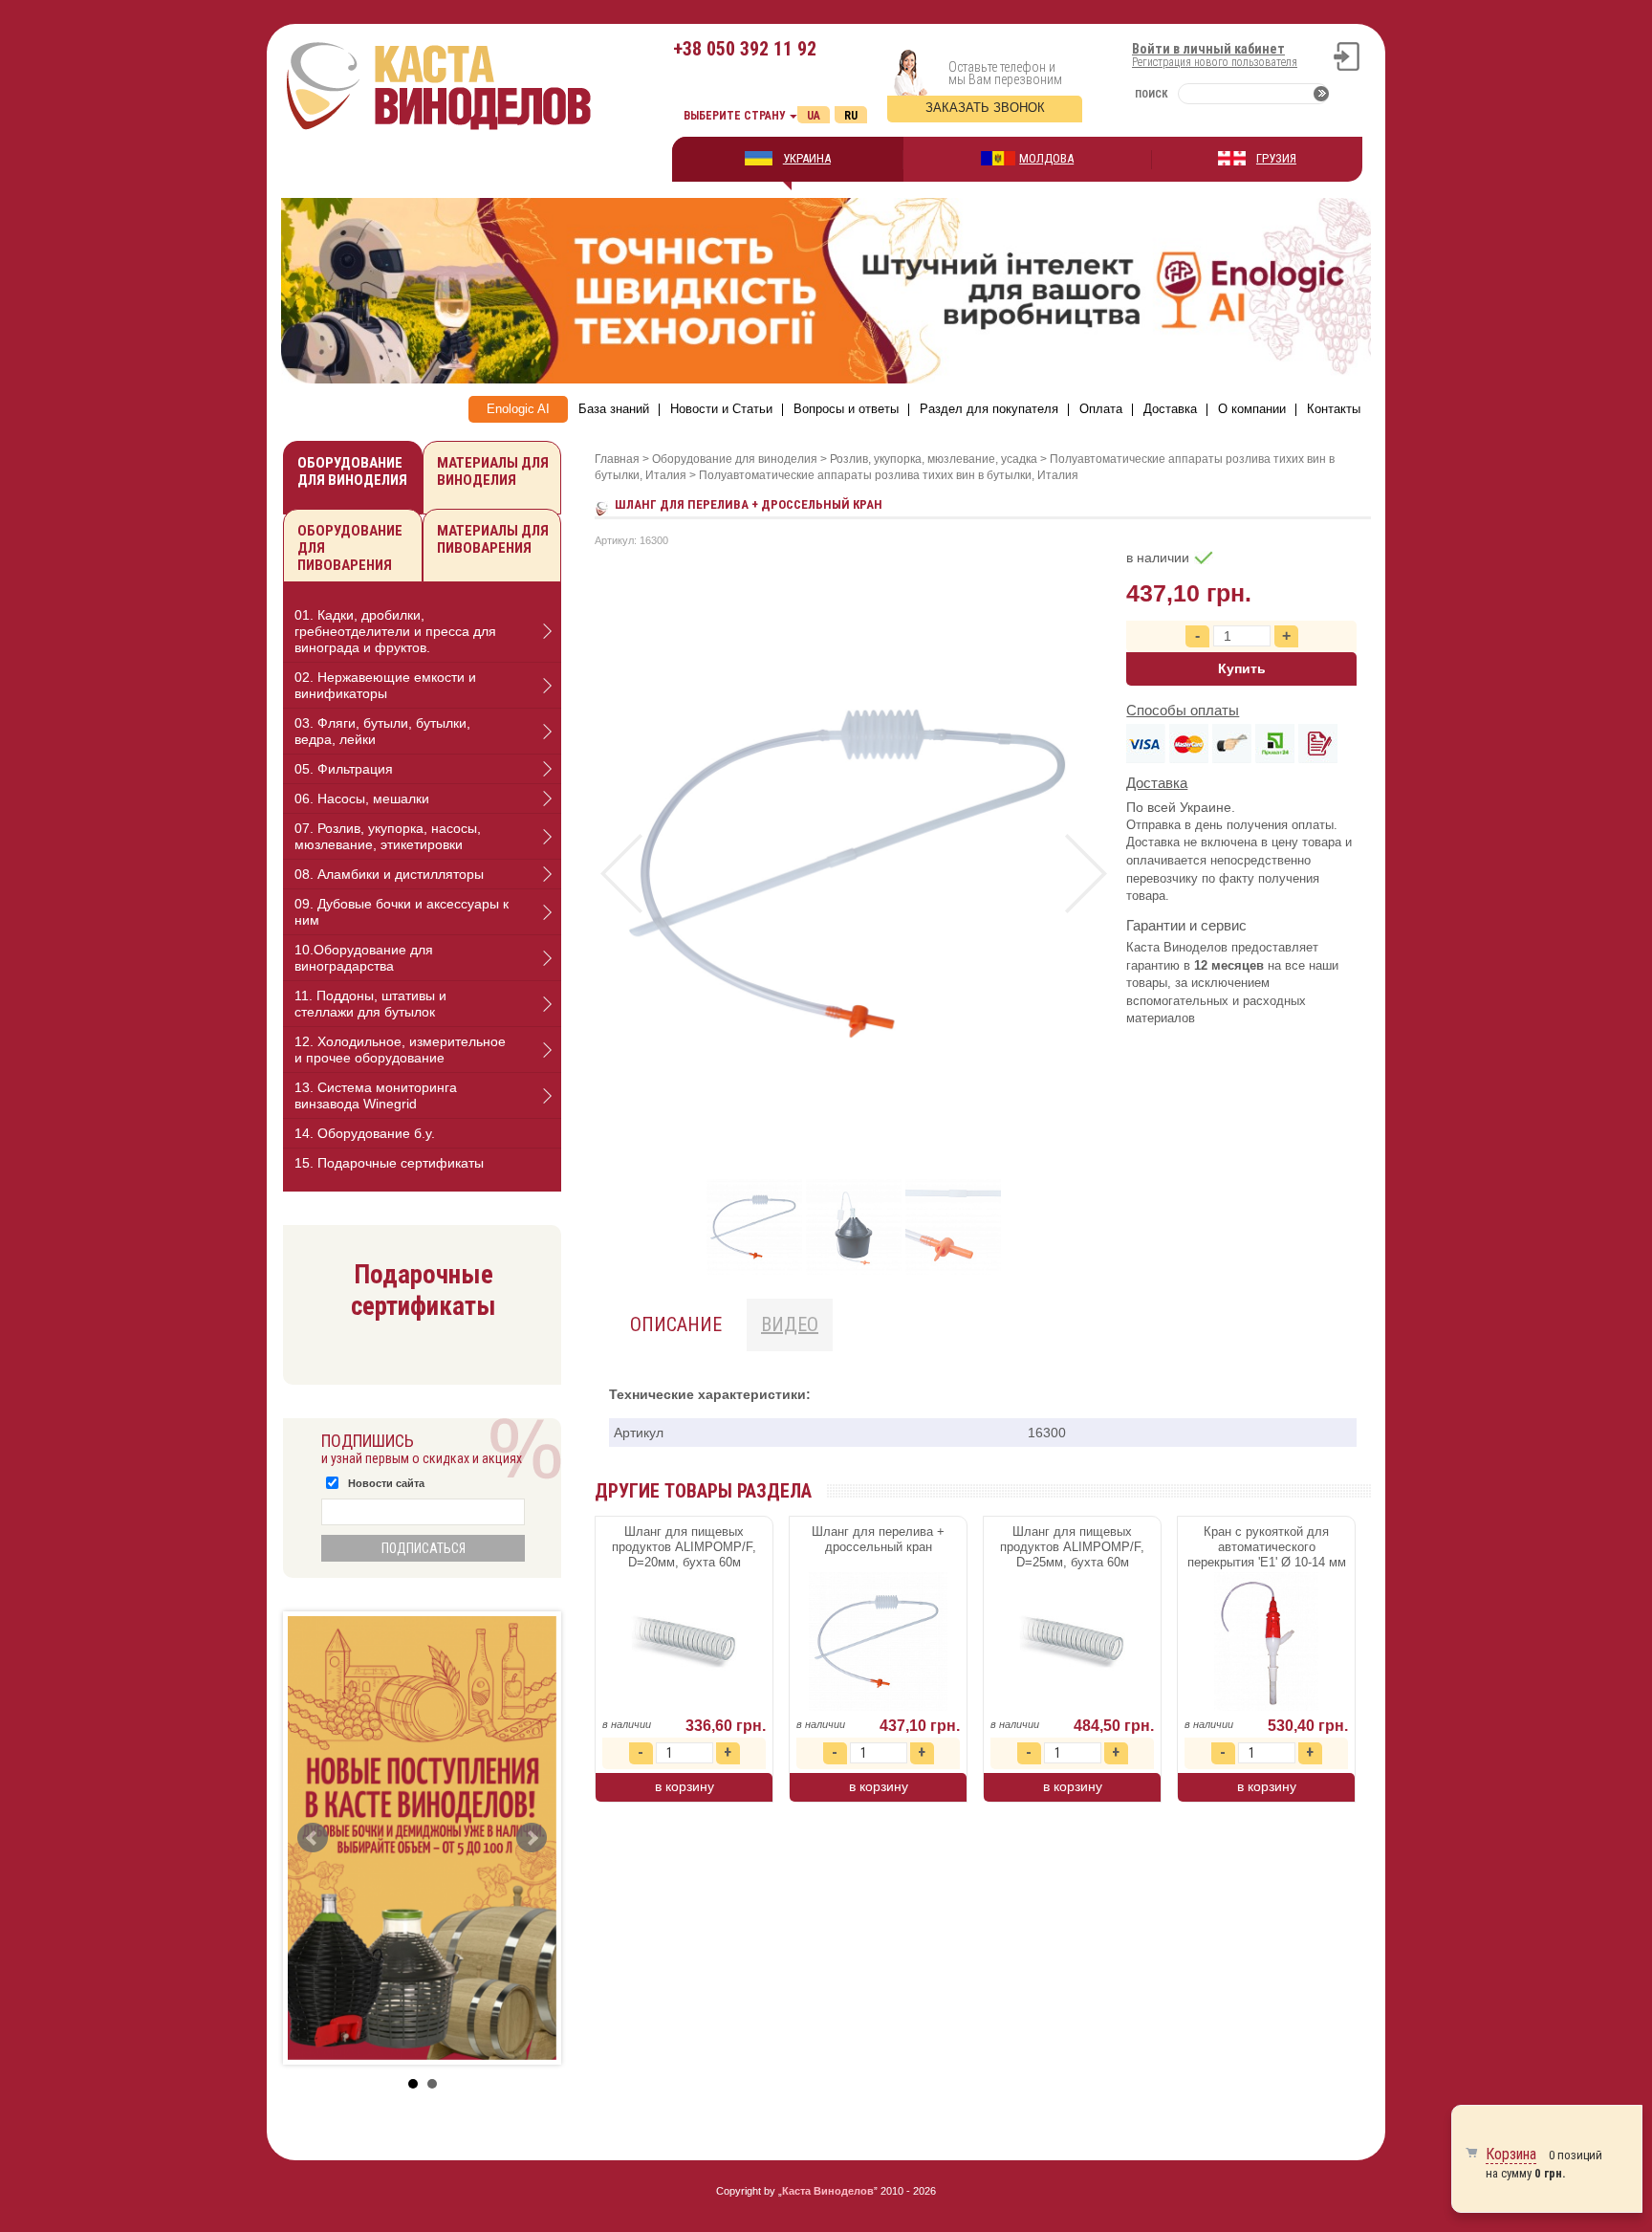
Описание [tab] (676, 1324)
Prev (621, 874)
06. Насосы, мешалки (362, 799)
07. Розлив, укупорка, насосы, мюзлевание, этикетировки (388, 836)
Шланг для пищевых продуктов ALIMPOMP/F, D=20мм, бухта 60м (684, 1547)
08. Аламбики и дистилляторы (389, 874)
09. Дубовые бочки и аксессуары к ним (402, 912)
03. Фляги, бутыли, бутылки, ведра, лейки (382, 731)
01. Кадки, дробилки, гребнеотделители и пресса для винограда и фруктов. (395, 631)
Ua (814, 116)
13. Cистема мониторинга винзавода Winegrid (376, 1095)
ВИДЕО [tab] (790, 1324)
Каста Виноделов (828, 2191)
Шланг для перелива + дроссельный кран (878, 1539)
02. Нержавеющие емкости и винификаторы (385, 685)
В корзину (685, 1786)
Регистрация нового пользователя (1215, 62)
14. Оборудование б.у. (365, 1133)
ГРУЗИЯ (1276, 158)
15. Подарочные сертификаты (389, 1163)
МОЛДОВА (1046, 158)
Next (1086, 874)
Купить (1242, 668)
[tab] (422, 632)
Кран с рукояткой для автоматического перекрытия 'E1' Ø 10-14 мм (1267, 1547)
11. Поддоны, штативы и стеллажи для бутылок (370, 1004)
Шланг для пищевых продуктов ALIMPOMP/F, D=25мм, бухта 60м (1072, 1547)
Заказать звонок (985, 108)
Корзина (1511, 2154)
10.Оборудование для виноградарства (364, 958)
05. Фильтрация (344, 769)
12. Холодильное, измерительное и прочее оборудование (400, 1050)
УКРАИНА (807, 158)
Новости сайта (386, 1483)
